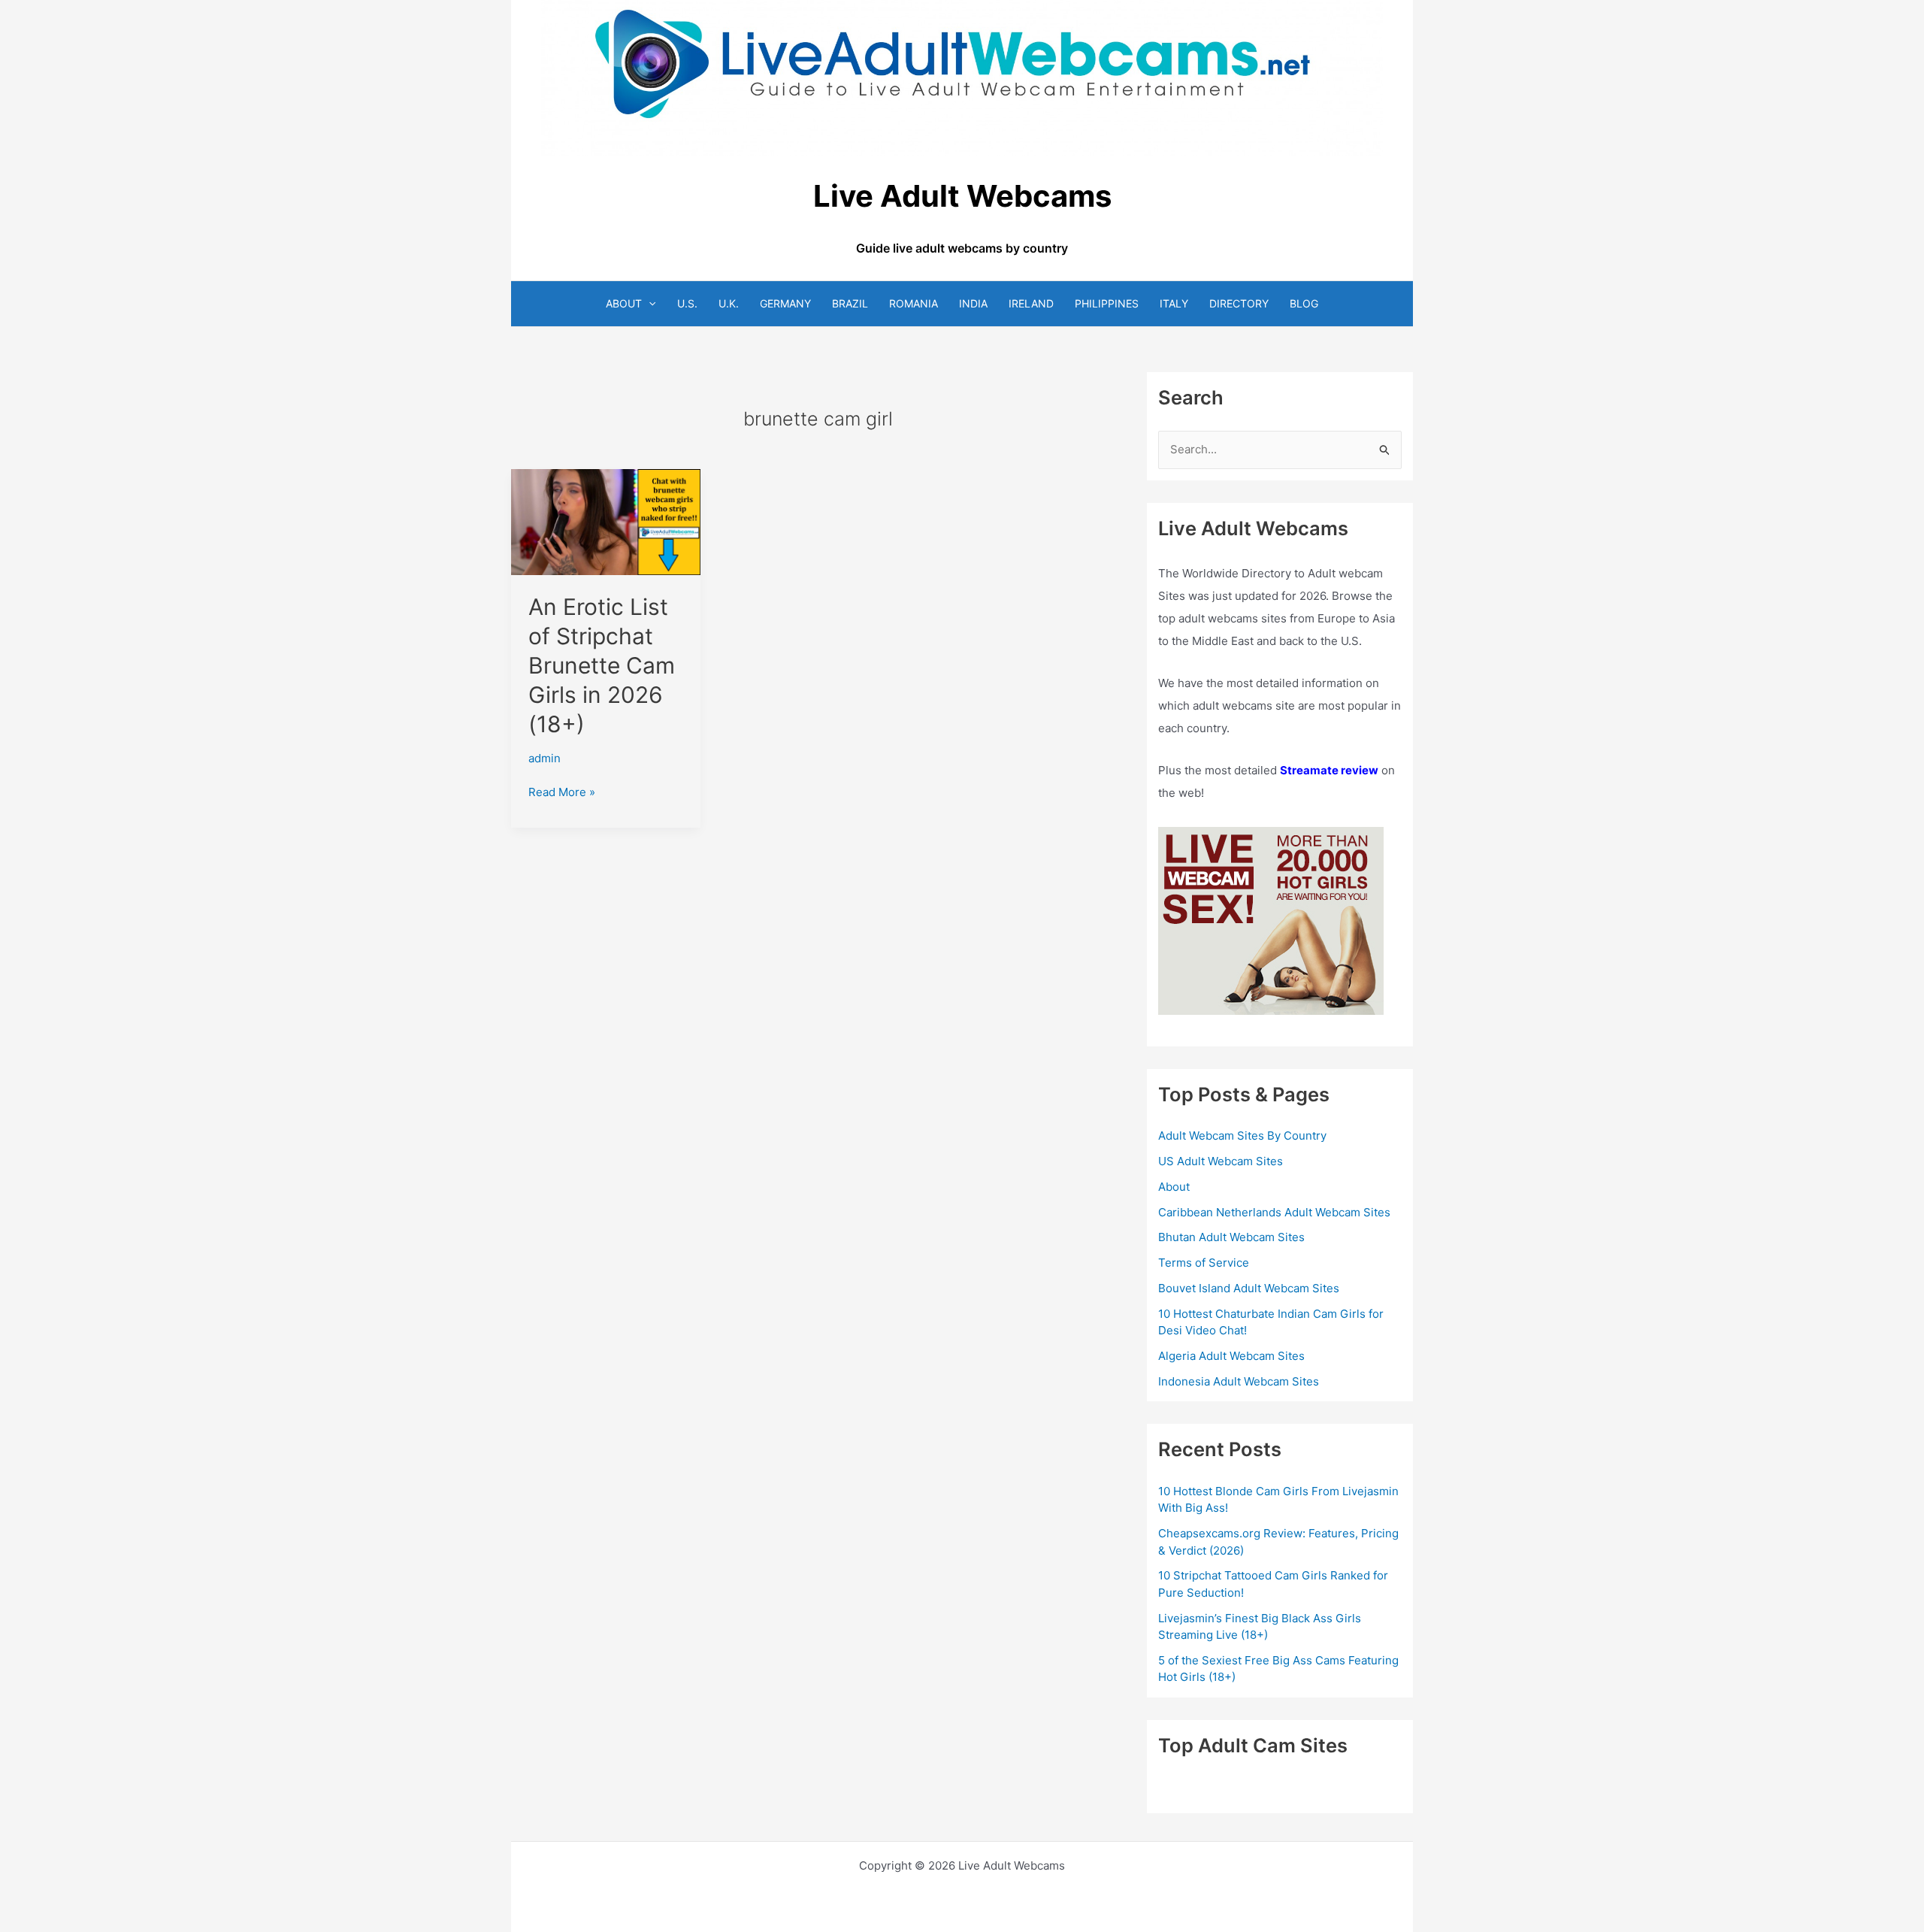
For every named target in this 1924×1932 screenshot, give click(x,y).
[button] (649, 303)
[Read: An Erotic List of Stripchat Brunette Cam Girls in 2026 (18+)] (606, 521)
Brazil (850, 303)
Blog (1304, 303)
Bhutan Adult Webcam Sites (1231, 1237)
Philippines (1107, 303)
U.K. (729, 303)
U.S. (687, 303)
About (624, 303)
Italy (1174, 303)
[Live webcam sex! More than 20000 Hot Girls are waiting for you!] (1271, 921)
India (973, 303)
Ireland (1031, 303)
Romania (914, 303)
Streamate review (1329, 770)
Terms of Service (1204, 1263)
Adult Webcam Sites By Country (1242, 1136)
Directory (1239, 303)
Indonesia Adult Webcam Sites (1239, 1381)
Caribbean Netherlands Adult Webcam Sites (1274, 1212)
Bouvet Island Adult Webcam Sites (1249, 1288)
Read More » (562, 793)
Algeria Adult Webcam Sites (1231, 1356)
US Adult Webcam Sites (1221, 1161)
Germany (785, 303)
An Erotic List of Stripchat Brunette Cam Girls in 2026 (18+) (602, 665)
